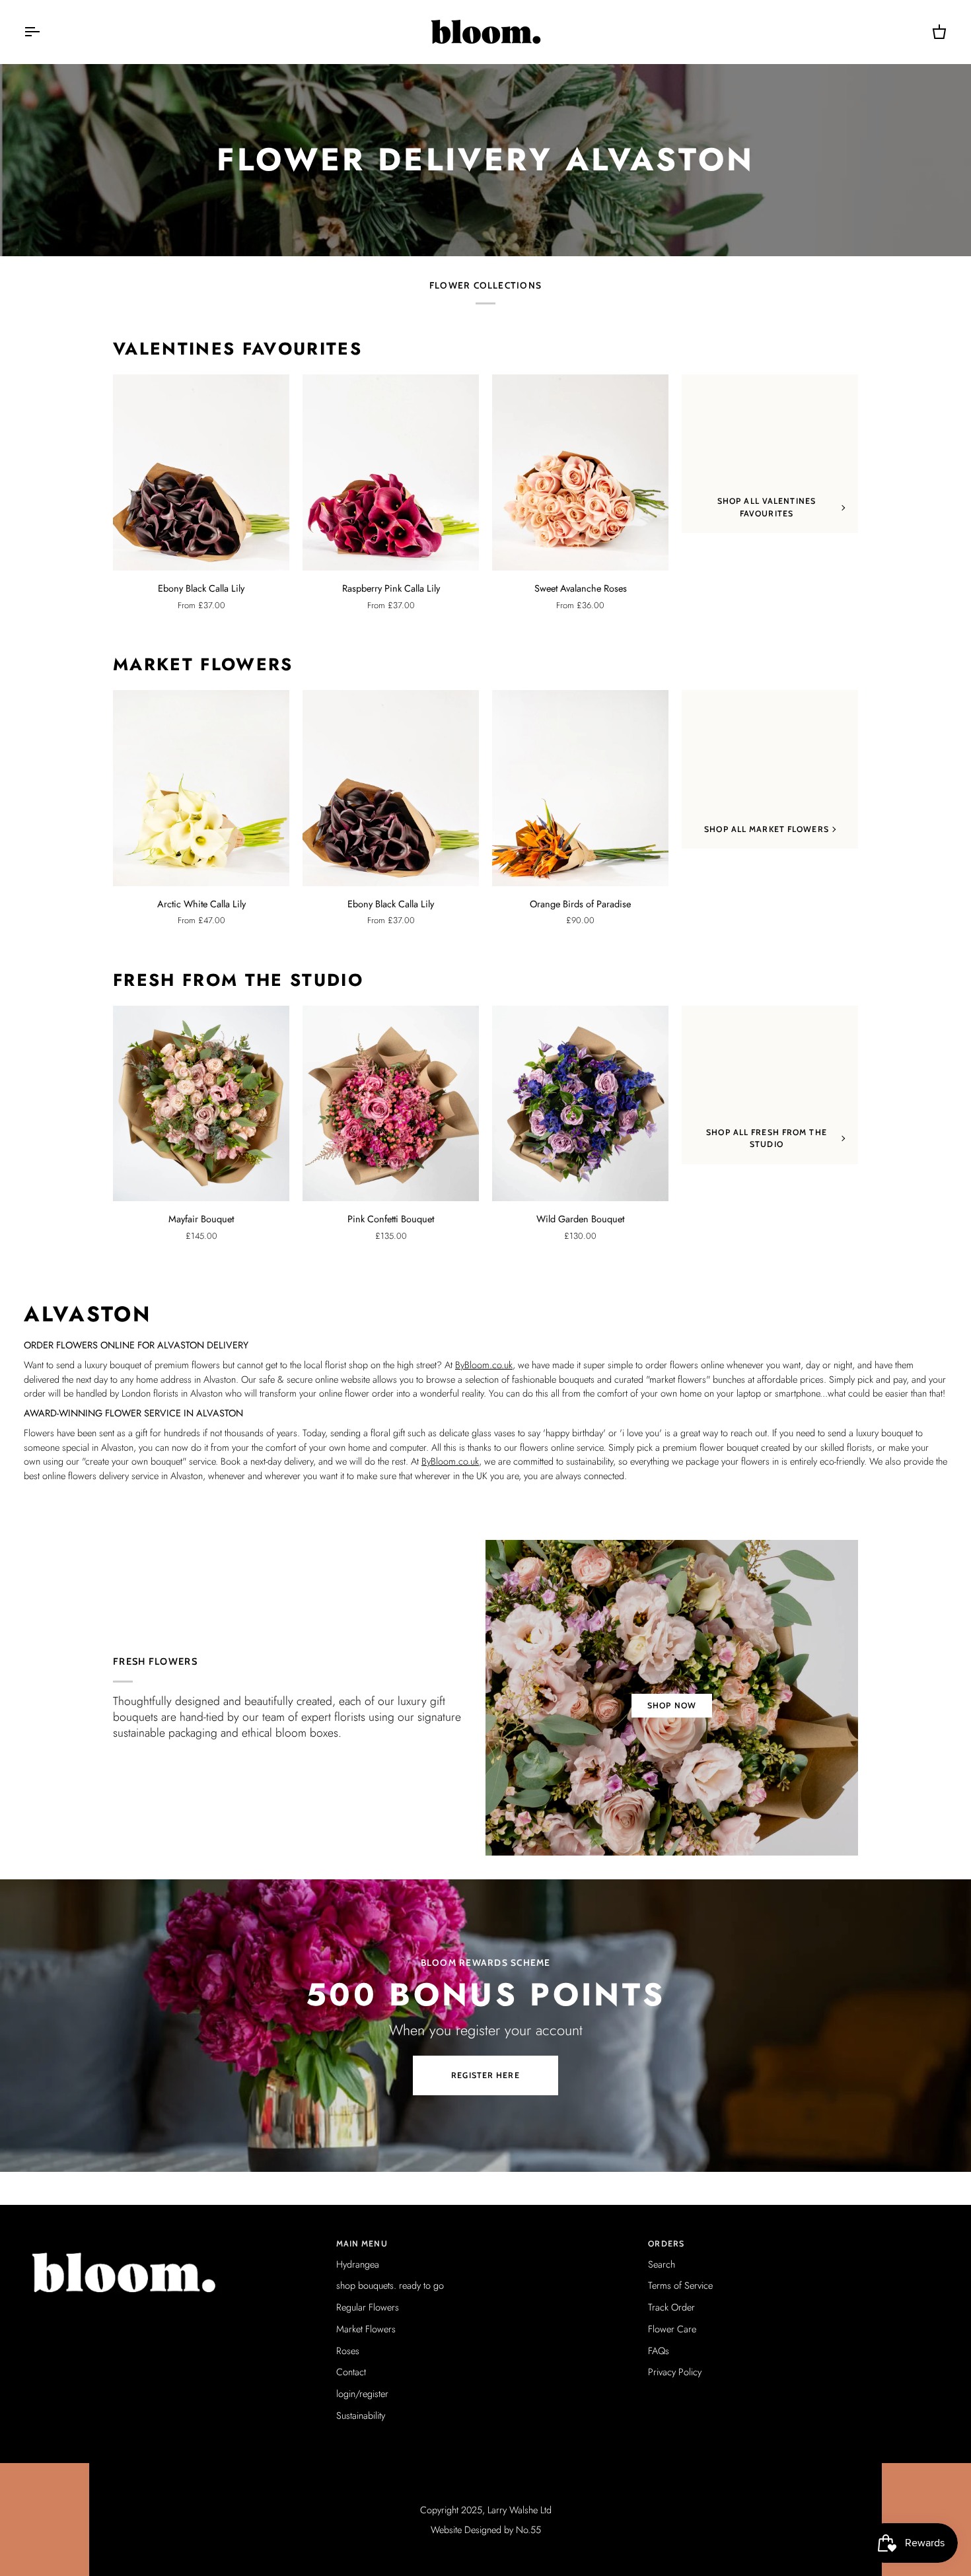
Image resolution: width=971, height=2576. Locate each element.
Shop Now (672, 1705)
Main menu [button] (362, 2244)
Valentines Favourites (237, 349)
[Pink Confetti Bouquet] (391, 1104)
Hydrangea (358, 2264)
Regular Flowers (368, 2307)
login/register (362, 2393)
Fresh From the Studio (238, 981)
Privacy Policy (675, 2372)
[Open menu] (44, 32)
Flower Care (672, 2329)
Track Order (671, 2307)
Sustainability (361, 2415)
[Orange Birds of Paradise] (580, 788)
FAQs (659, 2350)
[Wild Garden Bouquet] (580, 1104)
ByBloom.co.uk (484, 1365)
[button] (173, 2241)
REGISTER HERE (485, 2075)
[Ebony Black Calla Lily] (201, 472)
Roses (348, 2350)
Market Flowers (203, 665)
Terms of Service (680, 2285)
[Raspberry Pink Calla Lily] (391, 472)
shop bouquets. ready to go (390, 2285)
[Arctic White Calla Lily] (201, 788)
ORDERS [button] (666, 2244)
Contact (351, 2372)
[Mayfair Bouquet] (201, 1104)
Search (662, 2264)
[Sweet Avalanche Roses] (580, 472)
